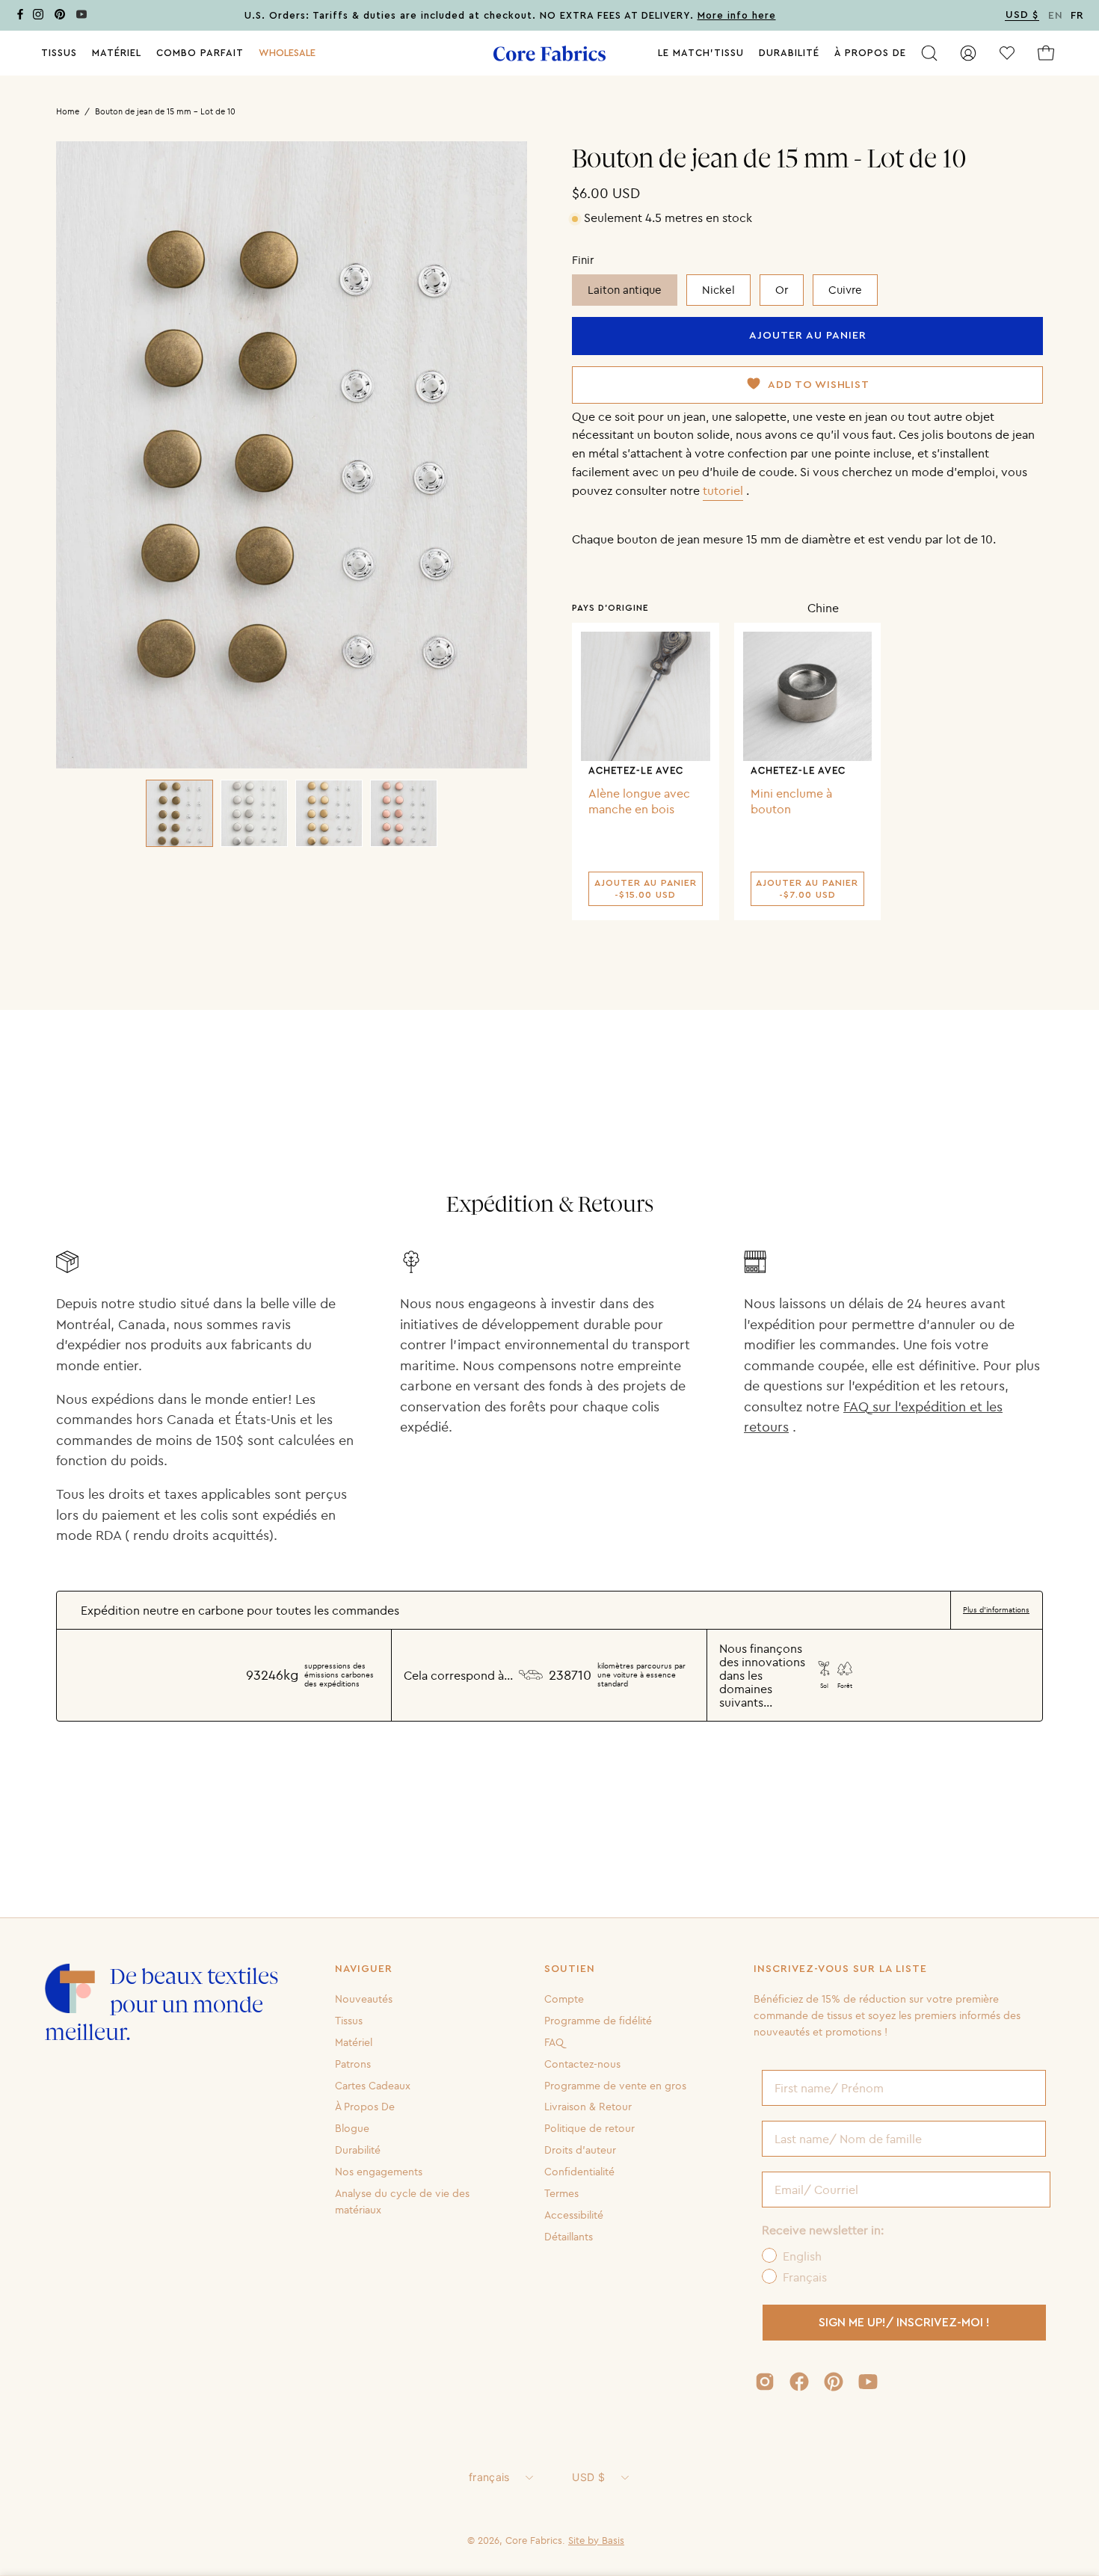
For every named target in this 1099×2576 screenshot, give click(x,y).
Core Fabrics (534, 2540)
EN (1056, 16)
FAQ (554, 2042)
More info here (737, 16)
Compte (564, 1999)
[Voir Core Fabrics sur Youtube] (868, 2382)
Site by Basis (596, 2540)
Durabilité (358, 2150)
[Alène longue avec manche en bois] (646, 696)
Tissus (349, 2021)
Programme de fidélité (598, 2021)
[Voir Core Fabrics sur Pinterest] (834, 2382)
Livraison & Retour (588, 2107)
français (489, 2477)
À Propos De (365, 2107)
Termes (561, 2193)
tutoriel (723, 490)
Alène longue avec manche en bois (639, 801)
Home (68, 111)
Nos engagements (379, 2172)
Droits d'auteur (580, 2150)
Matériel (354, 2042)
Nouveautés (364, 1999)
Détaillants (569, 2236)
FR (1077, 16)
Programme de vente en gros (615, 2085)
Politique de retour (589, 2128)
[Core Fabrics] (549, 53)
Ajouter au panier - (646, 889)
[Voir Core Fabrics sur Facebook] (799, 2382)
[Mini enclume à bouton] (808, 696)
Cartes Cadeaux (373, 2085)
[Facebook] (20, 17)
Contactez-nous (582, 2063)
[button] (287, 53)
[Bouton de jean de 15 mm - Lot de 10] (179, 813)
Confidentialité (579, 2172)
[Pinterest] (60, 17)
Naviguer (364, 1969)
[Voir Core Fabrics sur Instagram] (765, 2382)
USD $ (588, 2477)
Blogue (352, 2128)
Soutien (570, 1969)
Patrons (353, 2063)
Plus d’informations (996, 1610)
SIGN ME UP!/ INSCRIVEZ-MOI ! (904, 2323)
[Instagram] (38, 17)
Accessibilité (574, 2215)
